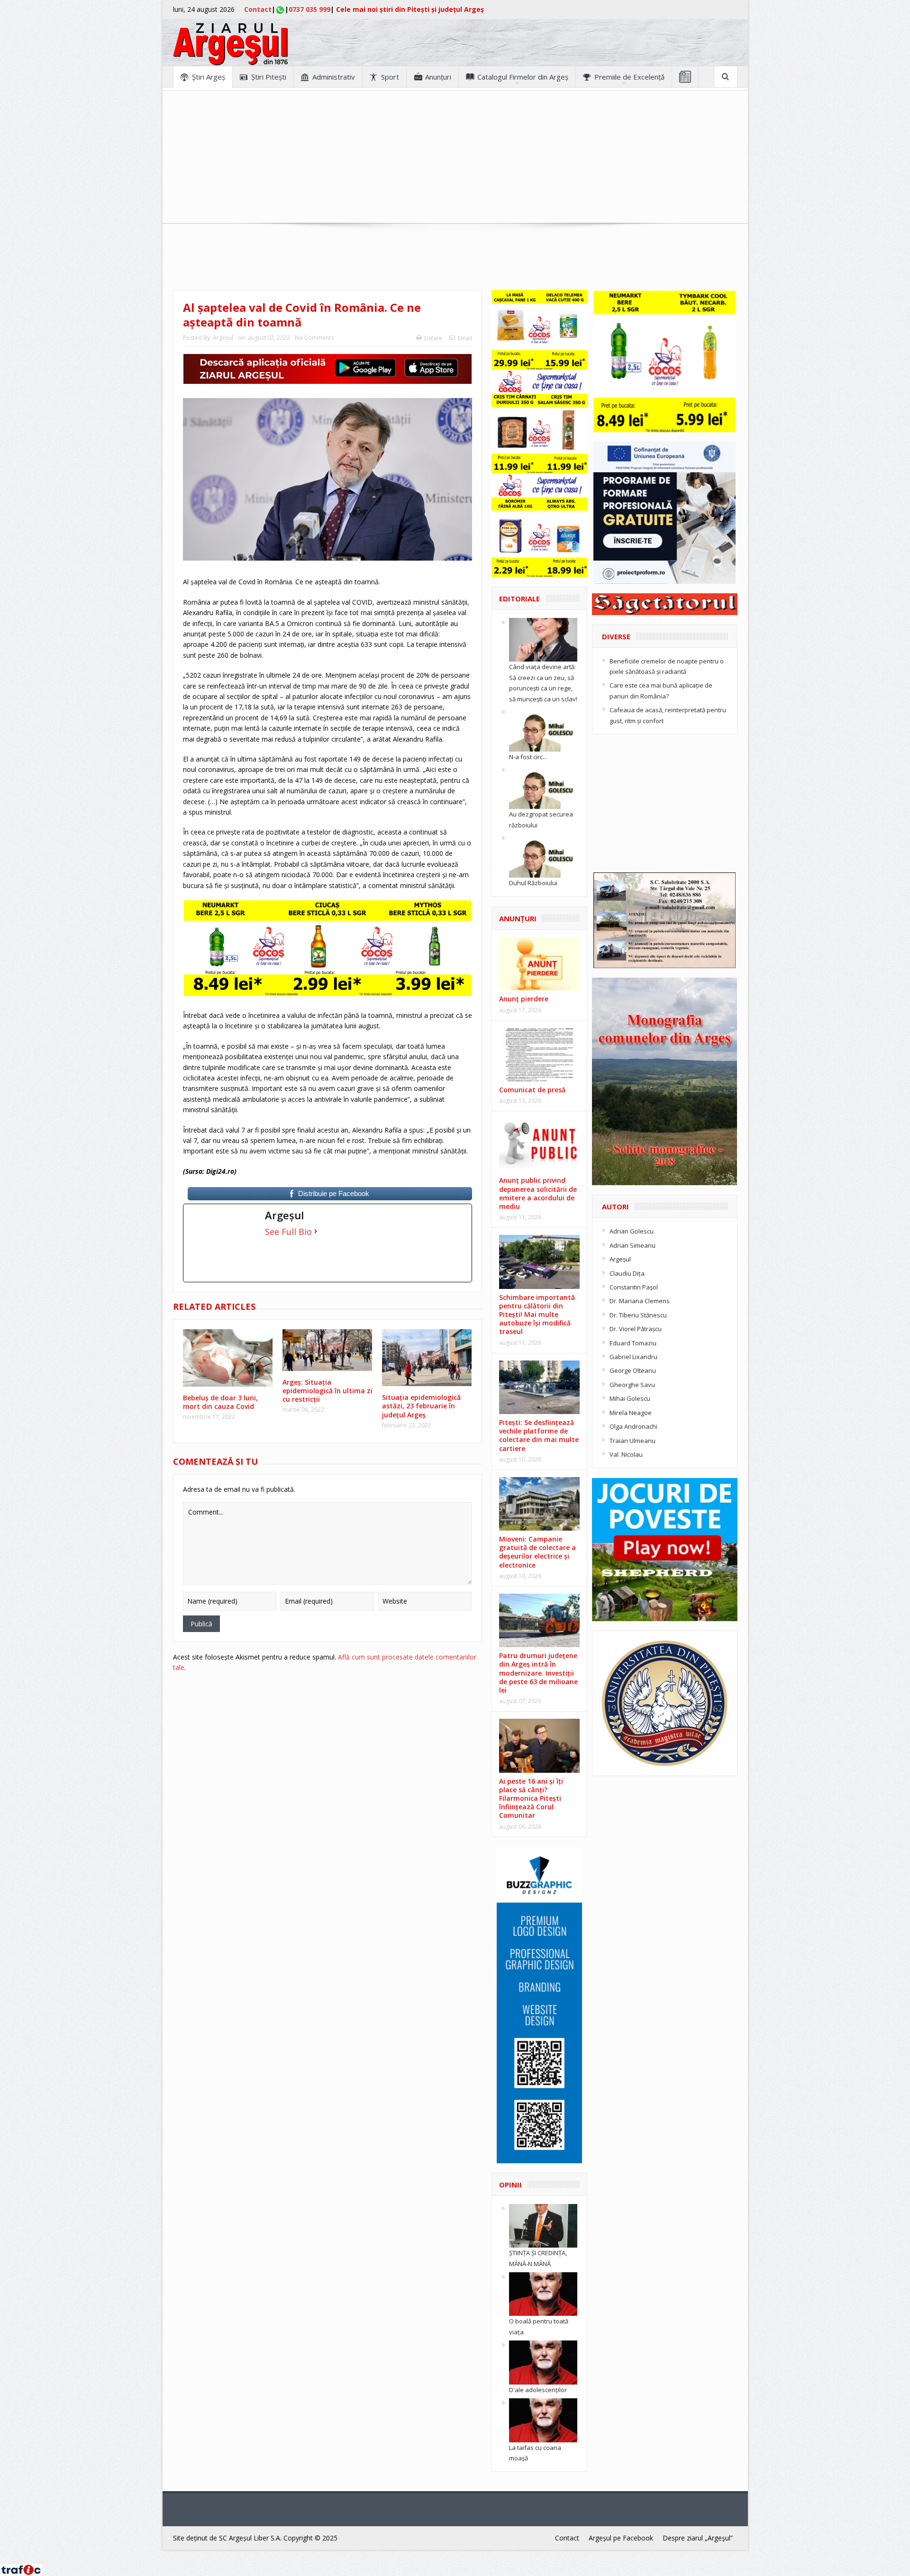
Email (465, 338)
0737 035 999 (309, 9)
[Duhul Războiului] (543, 855)
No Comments (314, 338)
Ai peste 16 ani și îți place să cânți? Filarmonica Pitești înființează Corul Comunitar (531, 1798)
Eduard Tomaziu (633, 1343)
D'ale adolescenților (538, 2390)
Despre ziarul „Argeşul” (698, 2538)
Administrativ (334, 77)
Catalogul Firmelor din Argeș (523, 77)
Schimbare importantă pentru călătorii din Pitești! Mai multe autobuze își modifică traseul (537, 1315)
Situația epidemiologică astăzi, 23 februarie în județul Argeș (421, 1406)
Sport (390, 77)
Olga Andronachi (633, 1426)
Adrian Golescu (632, 1231)
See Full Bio (288, 1232)
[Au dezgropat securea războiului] (543, 787)
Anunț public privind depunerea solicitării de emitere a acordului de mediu (538, 1193)
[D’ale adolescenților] (543, 2362)
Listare (433, 338)
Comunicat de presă (532, 1090)
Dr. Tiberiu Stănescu (638, 1315)
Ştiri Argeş (209, 77)
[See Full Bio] (316, 1232)
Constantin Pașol (634, 1287)
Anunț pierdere (524, 999)
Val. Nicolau (626, 1454)
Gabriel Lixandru (633, 1357)
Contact (258, 9)
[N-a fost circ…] (543, 729)
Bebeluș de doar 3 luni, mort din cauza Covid (220, 1402)
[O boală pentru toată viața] (543, 2294)
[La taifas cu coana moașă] (543, 2420)
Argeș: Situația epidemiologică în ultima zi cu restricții (328, 1391)
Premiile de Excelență (629, 77)
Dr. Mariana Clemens (640, 1301)
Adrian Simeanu (632, 1245)
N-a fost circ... (528, 757)
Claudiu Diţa (627, 1273)
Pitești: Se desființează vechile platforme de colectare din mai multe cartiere (539, 1435)
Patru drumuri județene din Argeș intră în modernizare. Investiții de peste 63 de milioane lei (538, 1673)
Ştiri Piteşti (269, 77)
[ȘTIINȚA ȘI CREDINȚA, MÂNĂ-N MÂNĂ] (543, 2225)
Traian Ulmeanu (632, 1441)
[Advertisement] (455, 157)
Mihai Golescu (630, 1398)
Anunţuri (438, 77)
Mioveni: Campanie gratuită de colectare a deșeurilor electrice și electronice (537, 1552)
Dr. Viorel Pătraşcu (636, 1329)
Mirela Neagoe (631, 1413)
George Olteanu (633, 1370)
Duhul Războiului (533, 883)
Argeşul (223, 338)
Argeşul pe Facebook (621, 2538)
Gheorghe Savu (632, 1385)
